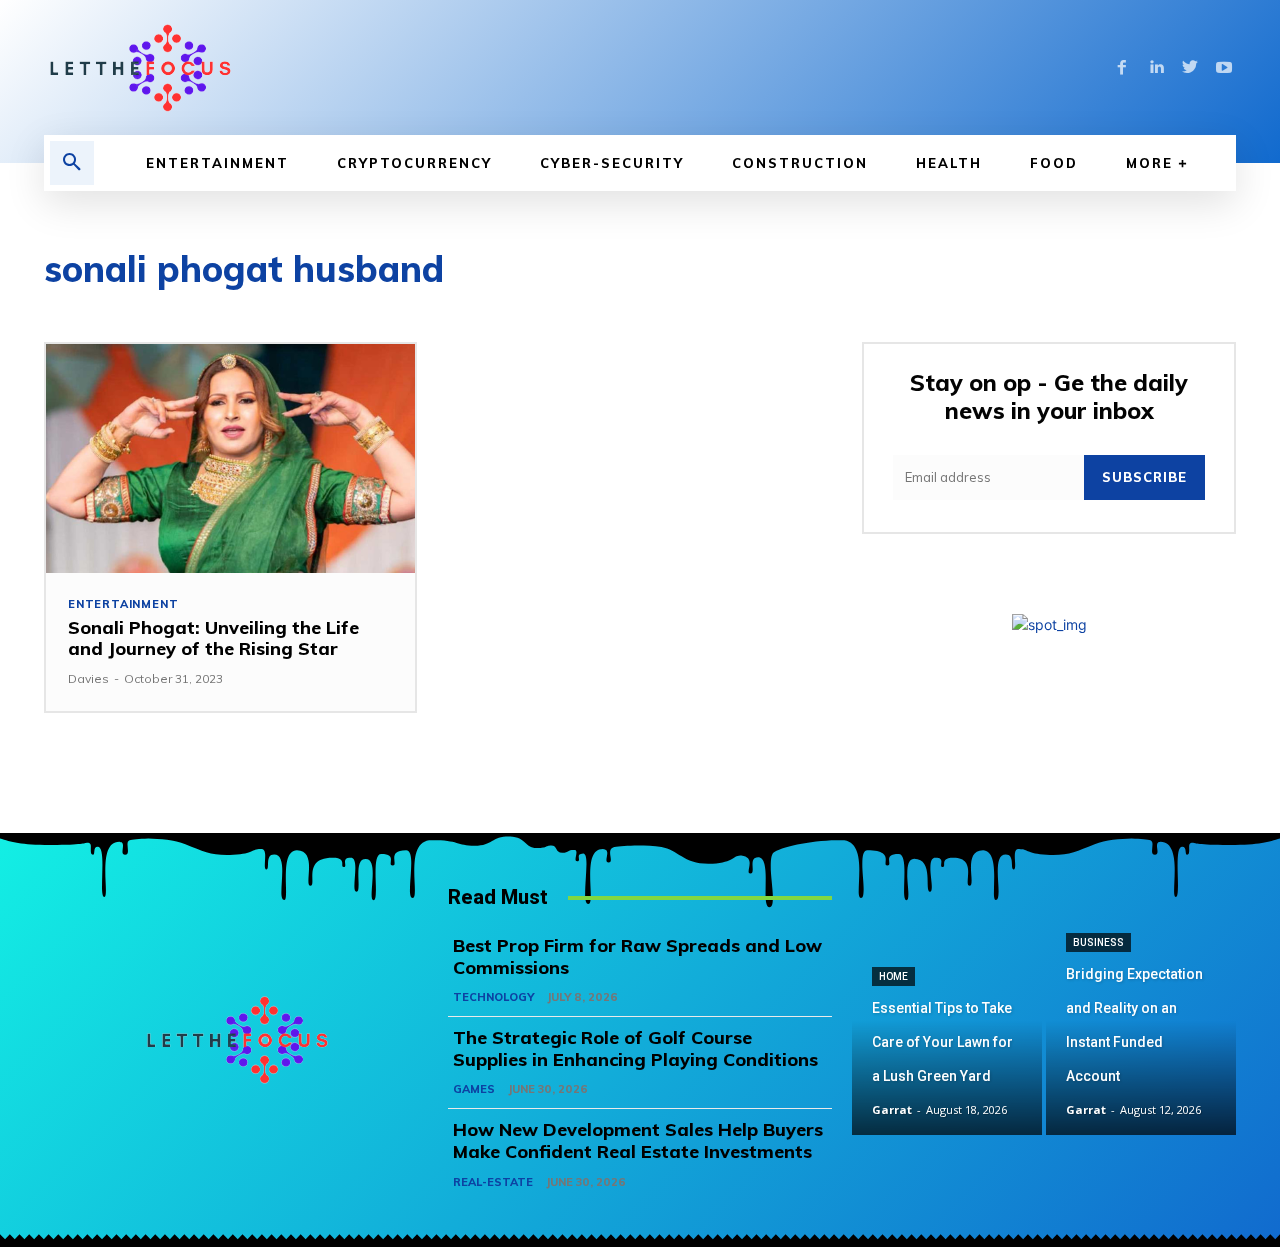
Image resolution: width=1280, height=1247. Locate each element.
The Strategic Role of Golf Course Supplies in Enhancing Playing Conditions (635, 1048)
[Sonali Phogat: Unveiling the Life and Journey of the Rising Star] (230, 458)
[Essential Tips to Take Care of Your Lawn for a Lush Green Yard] (947, 1040)
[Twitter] (1190, 68)
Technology (493, 997)
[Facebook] (1122, 68)
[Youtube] (1224, 68)
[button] (72, 163)
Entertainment (123, 604)
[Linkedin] (1156, 68)
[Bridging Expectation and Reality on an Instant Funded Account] (1141, 1040)
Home (893, 976)
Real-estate (493, 1182)
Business (1098, 942)
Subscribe (1144, 477)
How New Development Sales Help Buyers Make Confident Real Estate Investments (638, 1140)
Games (474, 1089)
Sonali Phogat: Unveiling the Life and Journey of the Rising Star (213, 638)
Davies (88, 678)
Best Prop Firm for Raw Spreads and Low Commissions (637, 956)
